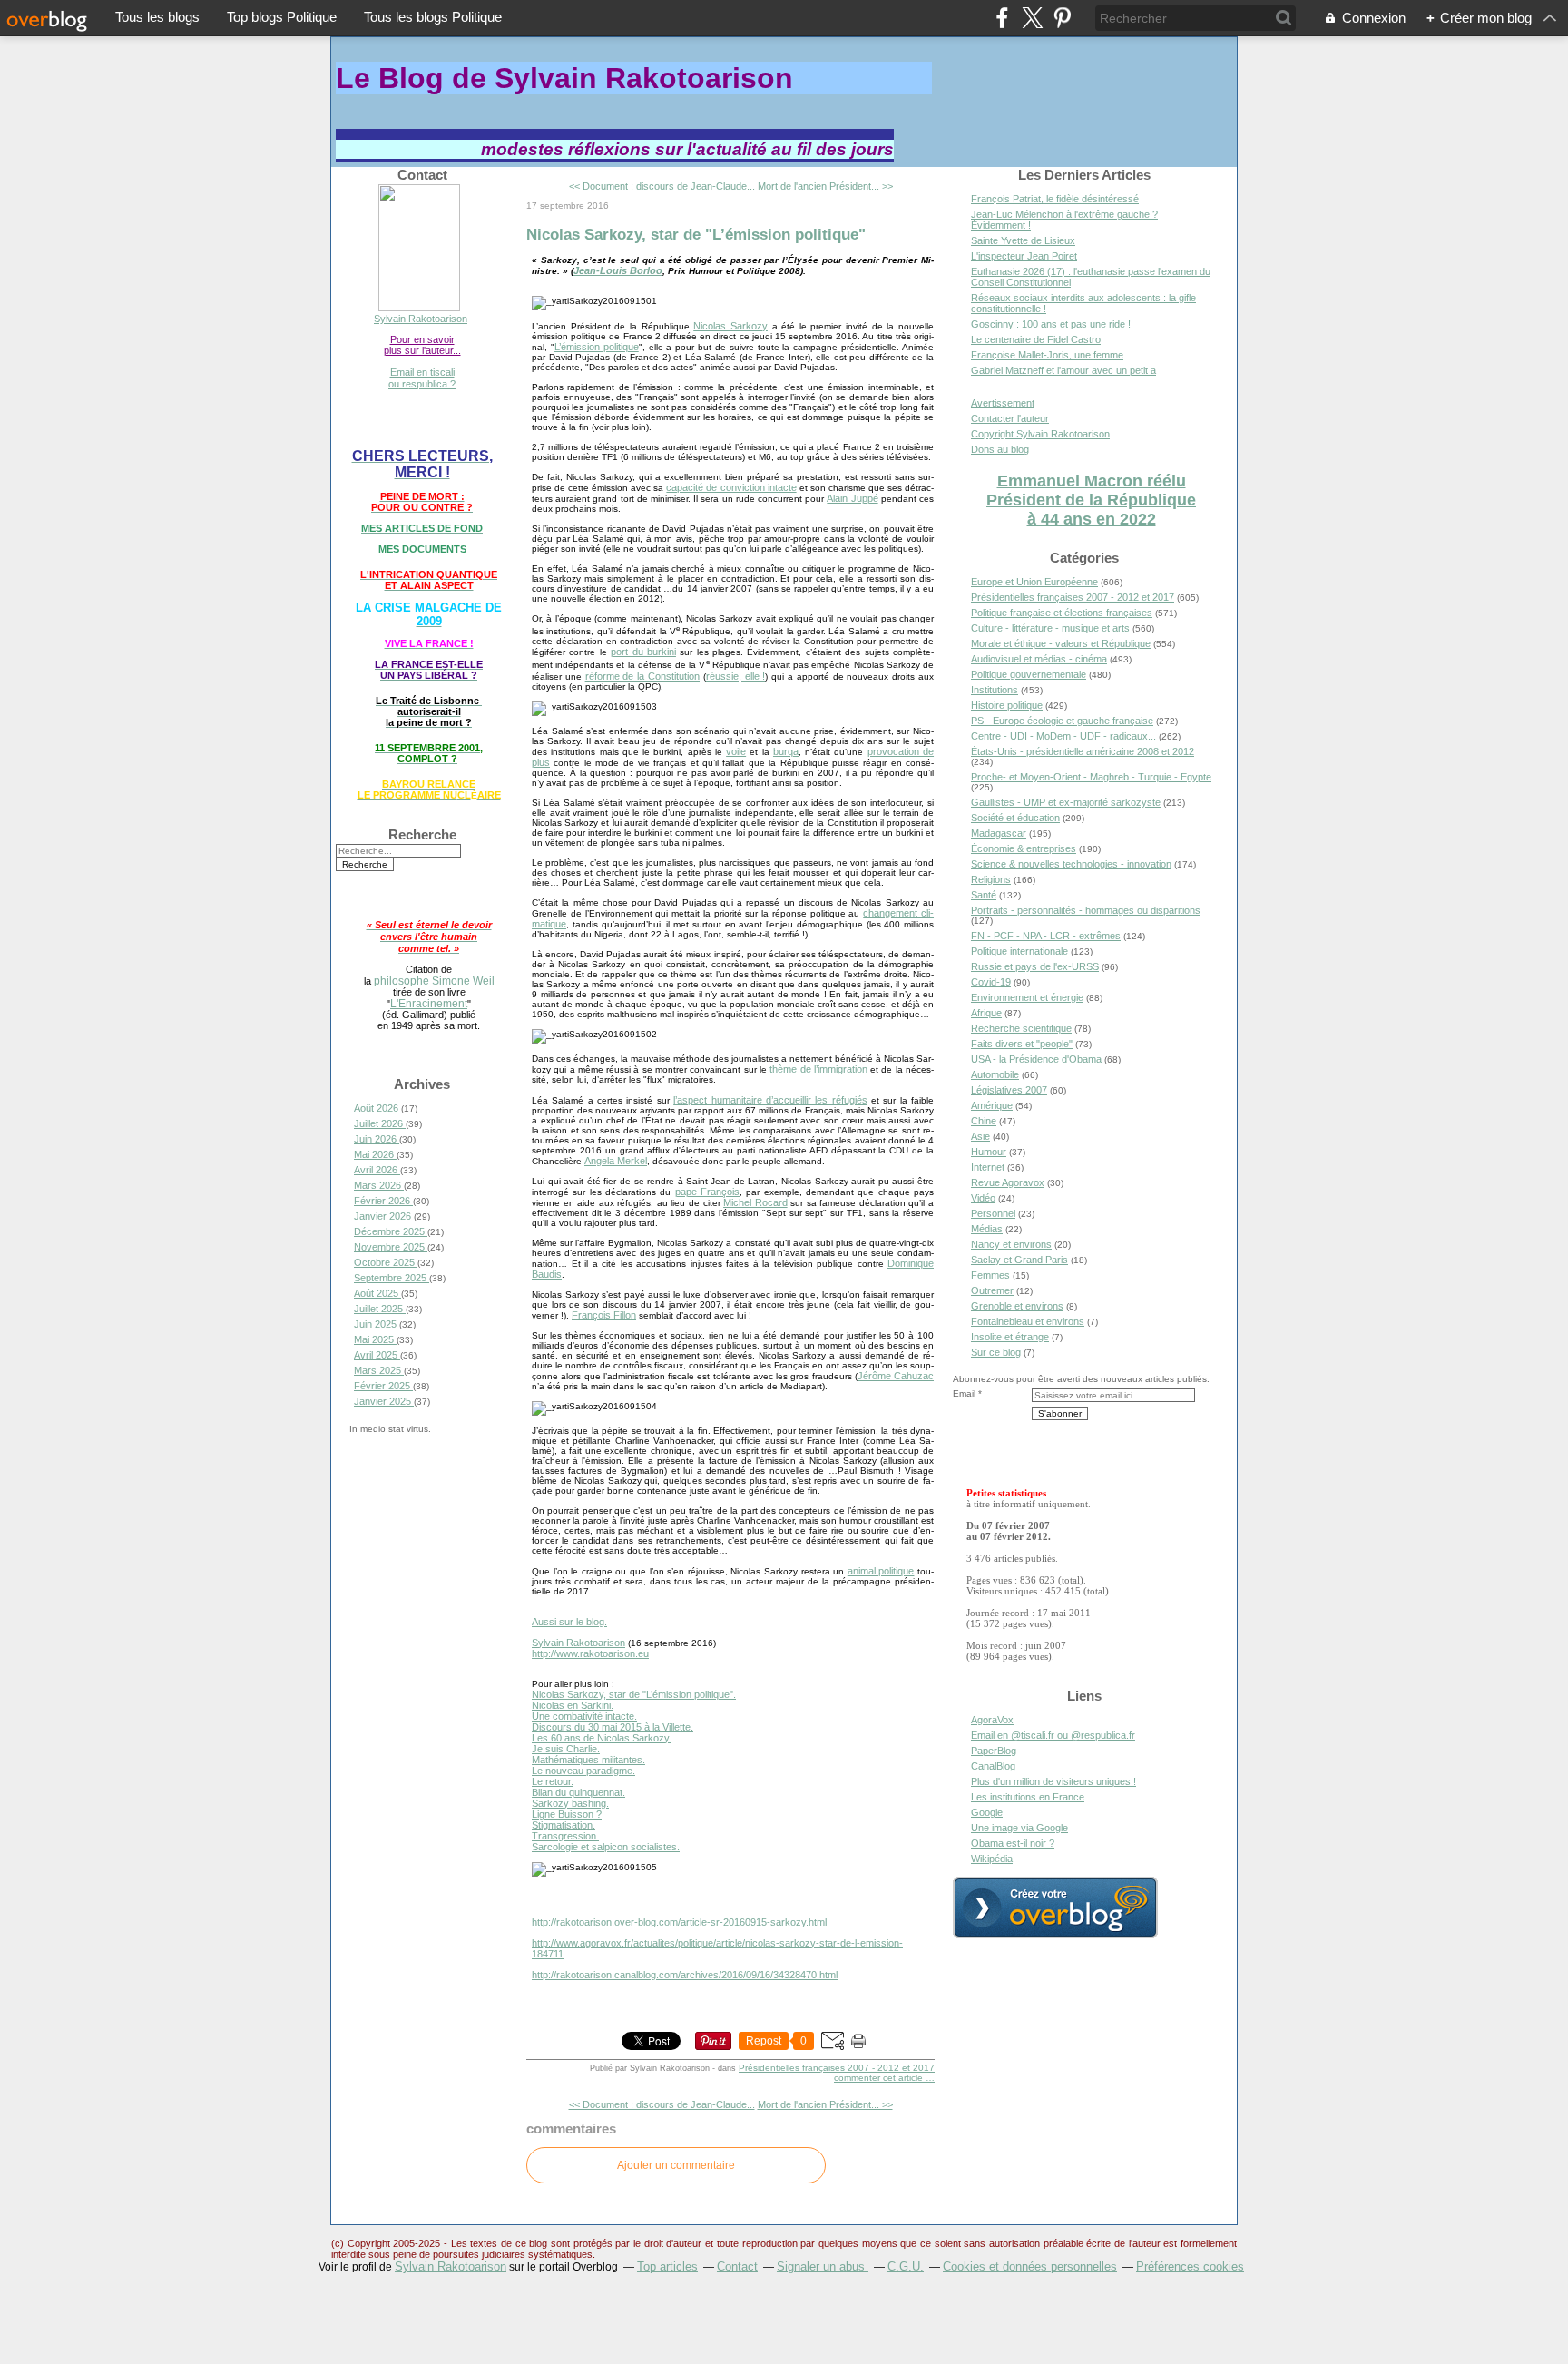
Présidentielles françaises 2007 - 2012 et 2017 (837, 2068)
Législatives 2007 (1009, 1090)
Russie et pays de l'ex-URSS (1035, 966)
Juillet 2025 (380, 1309)
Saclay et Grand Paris (1019, 1260)
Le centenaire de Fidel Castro (1036, 339)
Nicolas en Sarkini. (573, 1705)
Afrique (986, 1013)
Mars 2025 (379, 1370)
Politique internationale (1019, 951)
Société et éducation (1015, 818)
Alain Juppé (852, 498)
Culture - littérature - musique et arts (1050, 628)
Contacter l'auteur (1010, 418)
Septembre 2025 (392, 1278)
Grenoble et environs (1017, 1306)
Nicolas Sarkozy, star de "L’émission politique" (696, 234)
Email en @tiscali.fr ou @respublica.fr (1053, 1735)
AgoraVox (992, 1720)
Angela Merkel (616, 1161)
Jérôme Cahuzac (896, 1376)
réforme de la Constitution (642, 676)
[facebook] (1002, 18)
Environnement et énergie (1027, 997)
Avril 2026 (377, 1170)
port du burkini (643, 652)
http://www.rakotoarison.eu (590, 1653)
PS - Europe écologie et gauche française (1062, 721)
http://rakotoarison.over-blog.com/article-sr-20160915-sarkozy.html (679, 1922)
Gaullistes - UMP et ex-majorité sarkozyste (1066, 802)
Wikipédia (992, 1859)
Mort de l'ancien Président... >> (825, 186)
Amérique (992, 1105)
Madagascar (999, 833)
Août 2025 (377, 1293)
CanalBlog (993, 1766)
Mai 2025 (375, 1339)
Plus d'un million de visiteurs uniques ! (1053, 1781)
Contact (737, 2266)
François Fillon (604, 1315)
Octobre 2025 (386, 1262)
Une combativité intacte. (584, 1716)
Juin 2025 (377, 1324)
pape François (707, 1192)
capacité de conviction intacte (731, 487)
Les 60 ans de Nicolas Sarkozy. (602, 1738)
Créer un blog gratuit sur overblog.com (1055, 1908)
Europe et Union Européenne (1034, 582)
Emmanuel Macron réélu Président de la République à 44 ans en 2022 (1091, 500)
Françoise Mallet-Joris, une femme (1047, 355)
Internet (988, 1167)
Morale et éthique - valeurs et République (1061, 643)
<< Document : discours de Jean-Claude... (662, 186)
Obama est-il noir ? (1013, 1843)
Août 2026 (377, 1108)
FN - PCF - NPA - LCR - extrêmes (1046, 936)
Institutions (995, 690)
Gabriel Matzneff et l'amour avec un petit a (1063, 370)
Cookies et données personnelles (1030, 2266)
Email (964, 1393)
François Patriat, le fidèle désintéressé (1055, 199)
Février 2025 (383, 1386)
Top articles (667, 2266)
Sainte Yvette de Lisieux (1023, 240)
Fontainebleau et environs (1028, 1321)
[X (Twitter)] (1032, 18)
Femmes (990, 1275)
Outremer (992, 1290)
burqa (786, 751)
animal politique (881, 1571)
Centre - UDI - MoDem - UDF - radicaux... (1063, 736)
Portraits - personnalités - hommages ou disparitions (1086, 910)
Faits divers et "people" (1022, 1044)
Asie (980, 1136)
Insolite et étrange (1010, 1337)
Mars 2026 (379, 1185)
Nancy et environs (1011, 1244)
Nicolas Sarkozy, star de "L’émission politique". (634, 1694)
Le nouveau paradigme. (583, 1771)
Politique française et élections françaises (1062, 613)
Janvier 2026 (384, 1216)
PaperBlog (994, 1751)
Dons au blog (1000, 449)
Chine (984, 1121)
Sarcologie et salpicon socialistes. (606, 1847)
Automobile (995, 1074)
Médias (987, 1229)
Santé (984, 895)
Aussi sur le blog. (569, 1622)
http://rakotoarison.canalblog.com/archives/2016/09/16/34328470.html (685, 1975)
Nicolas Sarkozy (730, 326)
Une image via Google (1019, 1828)
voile (736, 751)
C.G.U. (906, 2266)
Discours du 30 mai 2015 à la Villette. (612, 1727)
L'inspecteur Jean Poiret (1024, 256)
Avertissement (1003, 403)
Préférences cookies (1190, 2266)
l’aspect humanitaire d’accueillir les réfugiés (770, 1100)
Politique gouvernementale (1029, 674)
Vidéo (983, 1198)
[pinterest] (1062, 18)
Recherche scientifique (1021, 1028)
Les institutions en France (1028, 1797)
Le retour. (553, 1781)
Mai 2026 (375, 1154)
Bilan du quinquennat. (578, 1792)
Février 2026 (383, 1201)
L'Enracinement (429, 1003)
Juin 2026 (377, 1139)
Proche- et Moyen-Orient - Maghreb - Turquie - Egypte (1091, 777)
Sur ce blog (996, 1352)
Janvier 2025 (384, 1401)
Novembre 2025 (391, 1247)
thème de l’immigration (818, 1069)
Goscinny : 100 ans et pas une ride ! (1051, 324)
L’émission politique (597, 347)
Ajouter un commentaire (676, 2165)
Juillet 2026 (380, 1123)
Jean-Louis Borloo (618, 270)
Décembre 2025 (391, 1231)
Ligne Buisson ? (567, 1814)
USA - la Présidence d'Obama (1036, 1059)
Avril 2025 (377, 1355)
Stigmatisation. (563, 1825)
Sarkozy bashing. (570, 1803)
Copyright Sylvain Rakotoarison (1040, 434)
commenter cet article (880, 2078)
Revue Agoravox (1008, 1182)
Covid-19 (991, 982)
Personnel (993, 1213)
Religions (991, 879)
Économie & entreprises (1024, 848)
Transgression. (565, 1836)
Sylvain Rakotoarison (421, 319)
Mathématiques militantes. (588, 1760)
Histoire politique (1007, 705)
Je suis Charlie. (566, 1749)
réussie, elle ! (736, 676)
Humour (989, 1152)
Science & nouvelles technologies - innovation (1071, 864)
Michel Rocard (755, 1202)
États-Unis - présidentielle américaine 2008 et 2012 (1083, 751)
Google (987, 1812)
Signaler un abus (823, 2266)
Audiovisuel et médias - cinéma (1039, 659)
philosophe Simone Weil (434, 981)
